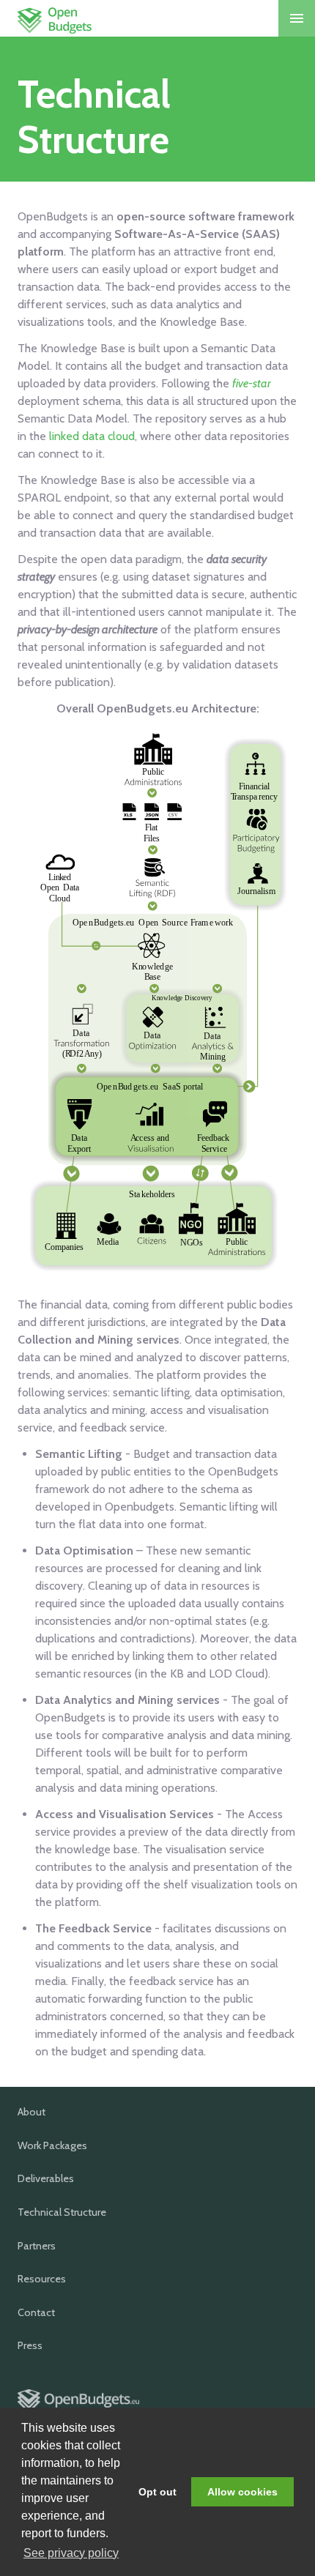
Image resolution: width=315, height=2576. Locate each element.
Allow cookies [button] (242, 2492)
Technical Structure (62, 2212)
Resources (42, 2279)
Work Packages (52, 2145)
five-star (252, 383)
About (31, 2112)
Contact (36, 2312)
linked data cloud (92, 436)
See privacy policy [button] (71, 2553)
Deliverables (46, 2178)
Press (30, 2345)
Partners (37, 2246)
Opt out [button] (157, 2492)
